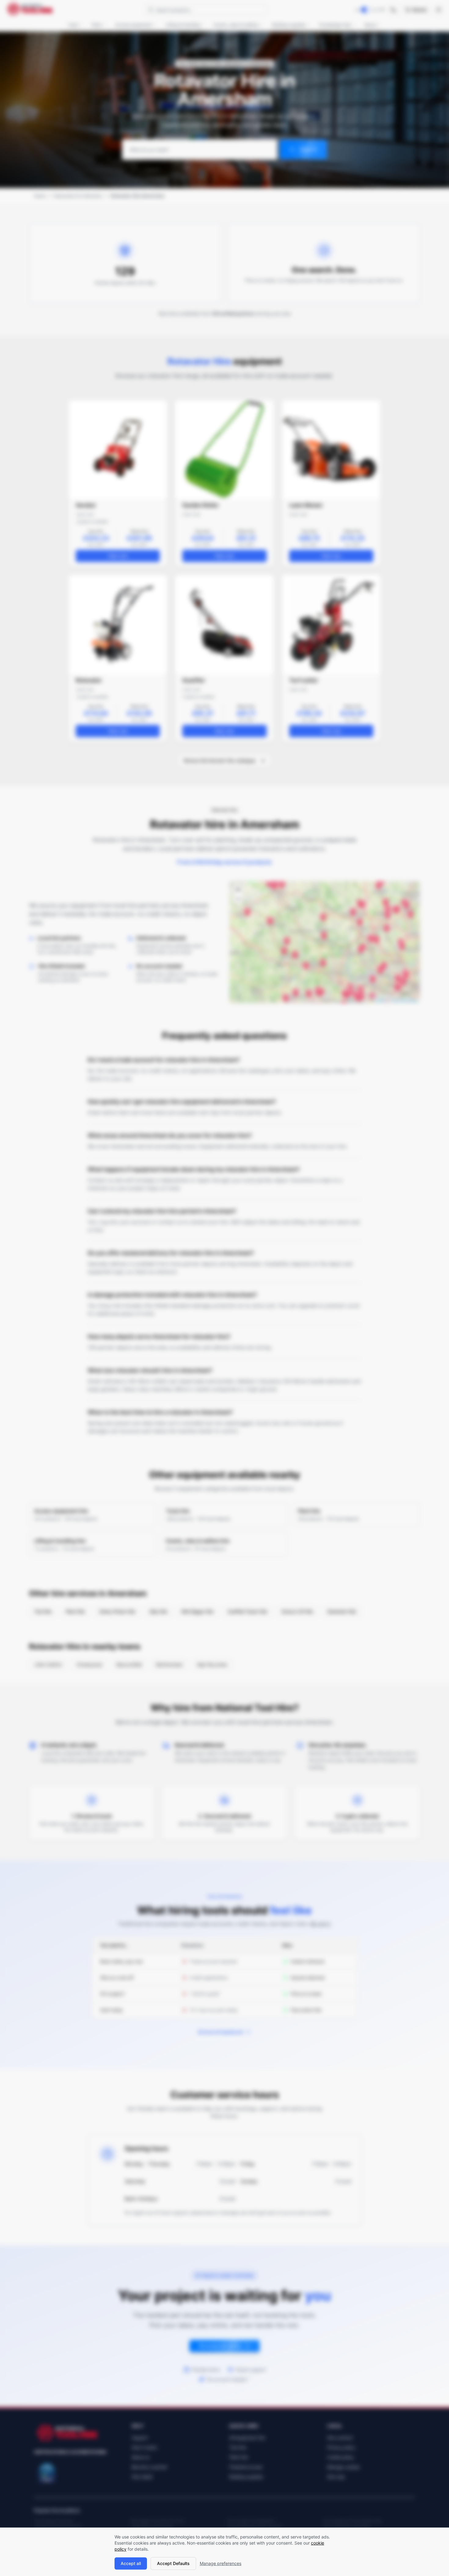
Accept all (131, 2563)
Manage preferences (221, 2563)
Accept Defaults (173, 2563)
